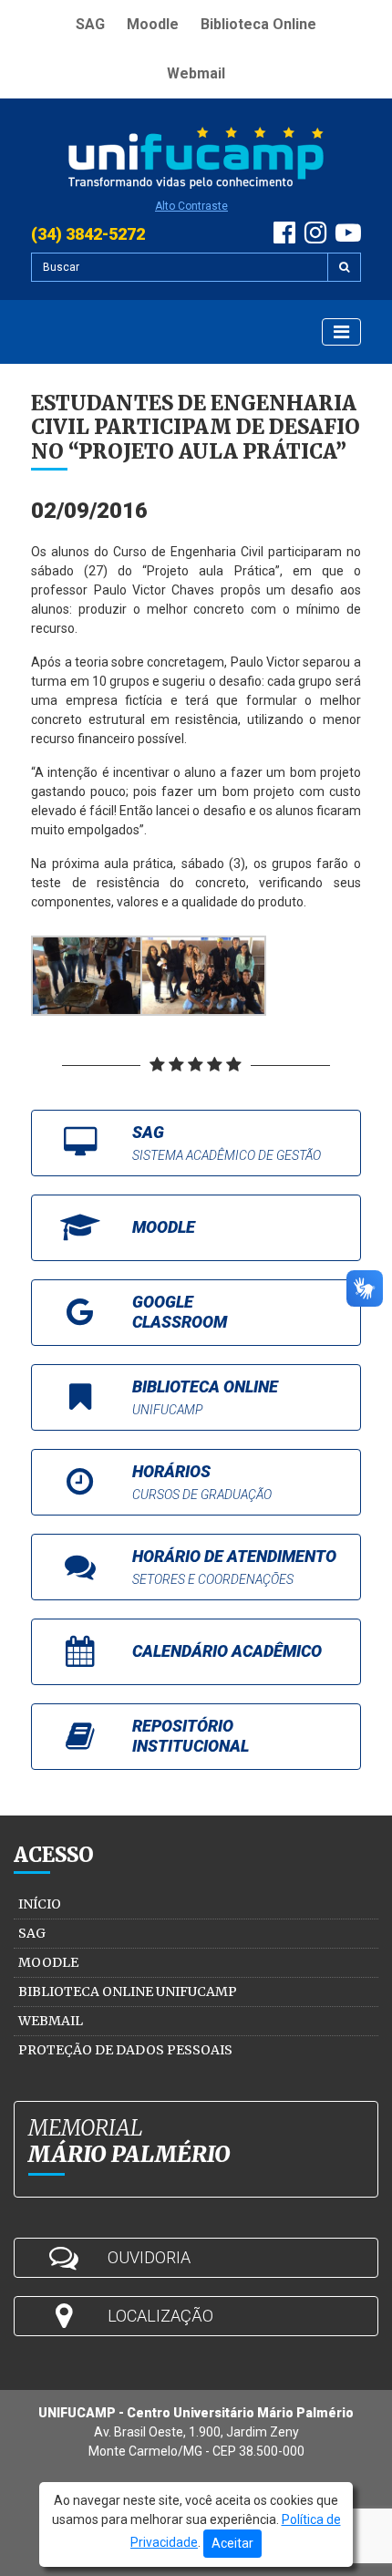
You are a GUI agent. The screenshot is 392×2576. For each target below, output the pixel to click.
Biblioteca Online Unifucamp (128, 1991)
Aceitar (232, 2543)
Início (40, 1904)
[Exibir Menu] (341, 332)
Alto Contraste (191, 206)
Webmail (196, 73)
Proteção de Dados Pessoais (125, 2050)
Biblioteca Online (258, 24)
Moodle (153, 24)
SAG (90, 24)
